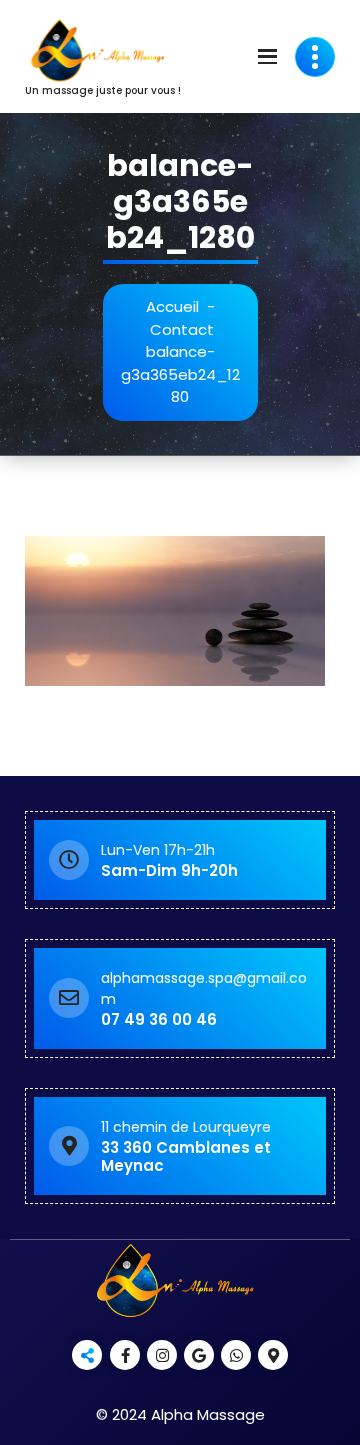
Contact (182, 329)
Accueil (172, 306)
